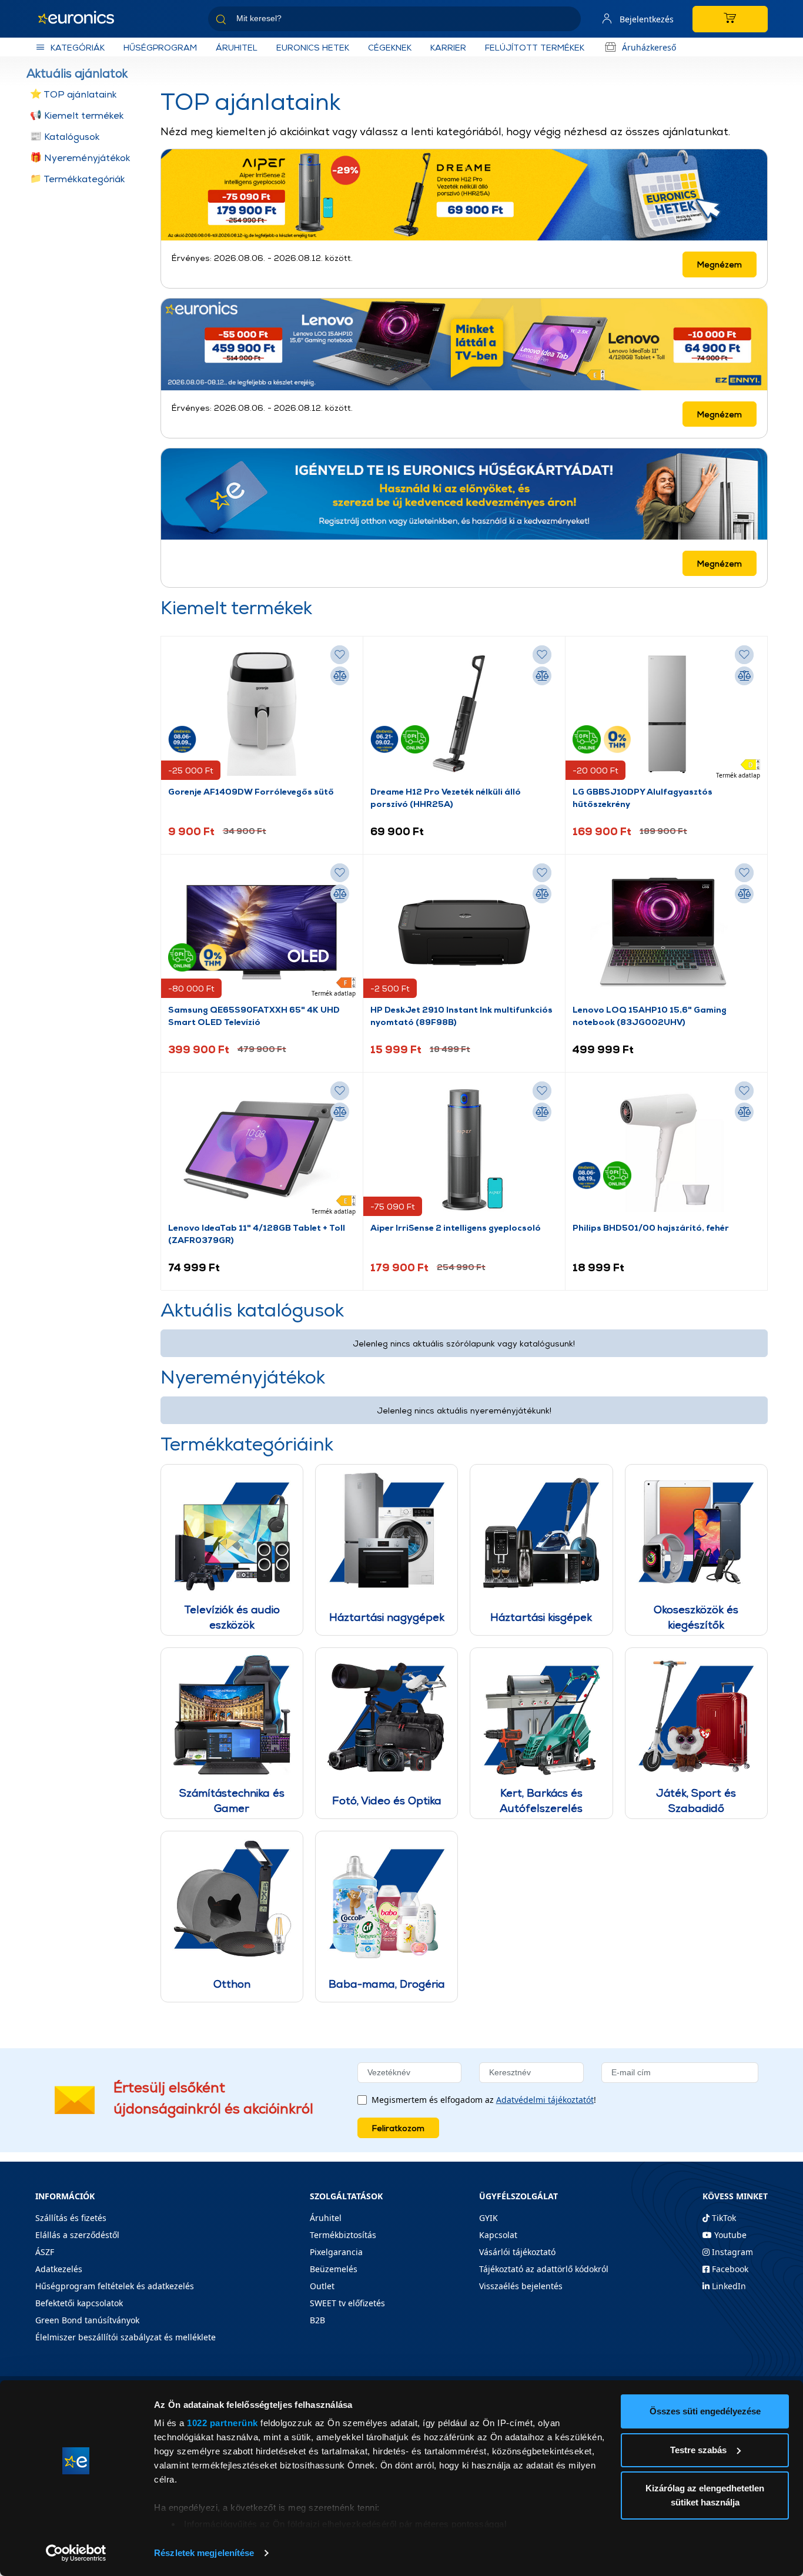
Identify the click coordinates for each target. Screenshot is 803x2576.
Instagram (731, 2252)
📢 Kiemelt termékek (77, 115)
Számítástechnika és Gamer (232, 1800)
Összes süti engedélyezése (705, 2411)
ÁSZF (45, 2252)
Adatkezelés (59, 2269)
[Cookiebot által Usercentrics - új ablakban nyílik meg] (76, 2553)
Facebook (729, 2269)
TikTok (723, 2218)
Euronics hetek (313, 47)
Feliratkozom (398, 2128)
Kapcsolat (498, 2235)
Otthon (232, 1984)
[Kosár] (730, 19)
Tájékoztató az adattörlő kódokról (544, 2269)
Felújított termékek (535, 47)
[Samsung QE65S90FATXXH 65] (262, 932)
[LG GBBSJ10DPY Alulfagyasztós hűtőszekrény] (666, 714)
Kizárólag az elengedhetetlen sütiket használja (705, 2495)
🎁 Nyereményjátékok (80, 158)
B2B (317, 2320)
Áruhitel (237, 47)
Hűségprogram (160, 47)
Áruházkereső (649, 47)
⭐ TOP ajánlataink (73, 94)
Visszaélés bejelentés (521, 2286)
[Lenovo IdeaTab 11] (262, 1150)
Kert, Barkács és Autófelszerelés (541, 1800)
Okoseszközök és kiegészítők (696, 1617)
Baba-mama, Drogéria (387, 1984)
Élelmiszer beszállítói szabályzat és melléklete (126, 2337)
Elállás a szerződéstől (77, 2235)
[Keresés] (567, 21)
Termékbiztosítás (343, 2235)
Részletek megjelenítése (204, 2553)
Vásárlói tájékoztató (517, 2252)
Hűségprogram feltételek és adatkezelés (115, 2286)
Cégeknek (390, 47)
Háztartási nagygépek (387, 1617)
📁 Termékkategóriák (78, 179)
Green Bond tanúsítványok (87, 2320)
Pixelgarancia (336, 2252)
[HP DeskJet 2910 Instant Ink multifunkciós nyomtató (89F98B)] (464, 932)
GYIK (489, 2218)
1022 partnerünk (223, 2423)
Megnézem (720, 264)
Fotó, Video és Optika (387, 1800)
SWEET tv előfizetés (347, 2303)
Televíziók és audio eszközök (232, 1617)
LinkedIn (728, 2286)
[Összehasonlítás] (340, 676)
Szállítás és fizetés (71, 2218)
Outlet (322, 2286)
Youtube (729, 2235)
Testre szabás (698, 2450)
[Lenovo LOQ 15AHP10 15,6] (666, 932)
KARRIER (448, 47)
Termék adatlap (738, 775)
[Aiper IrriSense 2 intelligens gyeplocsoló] (464, 1150)
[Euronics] (82, 19)
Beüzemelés (334, 2269)
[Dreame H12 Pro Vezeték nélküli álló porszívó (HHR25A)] (464, 714)
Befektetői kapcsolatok (79, 2303)
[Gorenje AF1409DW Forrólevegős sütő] (262, 714)
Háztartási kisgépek (541, 1617)
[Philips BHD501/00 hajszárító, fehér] (666, 1150)
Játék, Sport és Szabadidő (696, 1800)
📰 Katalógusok (65, 137)
